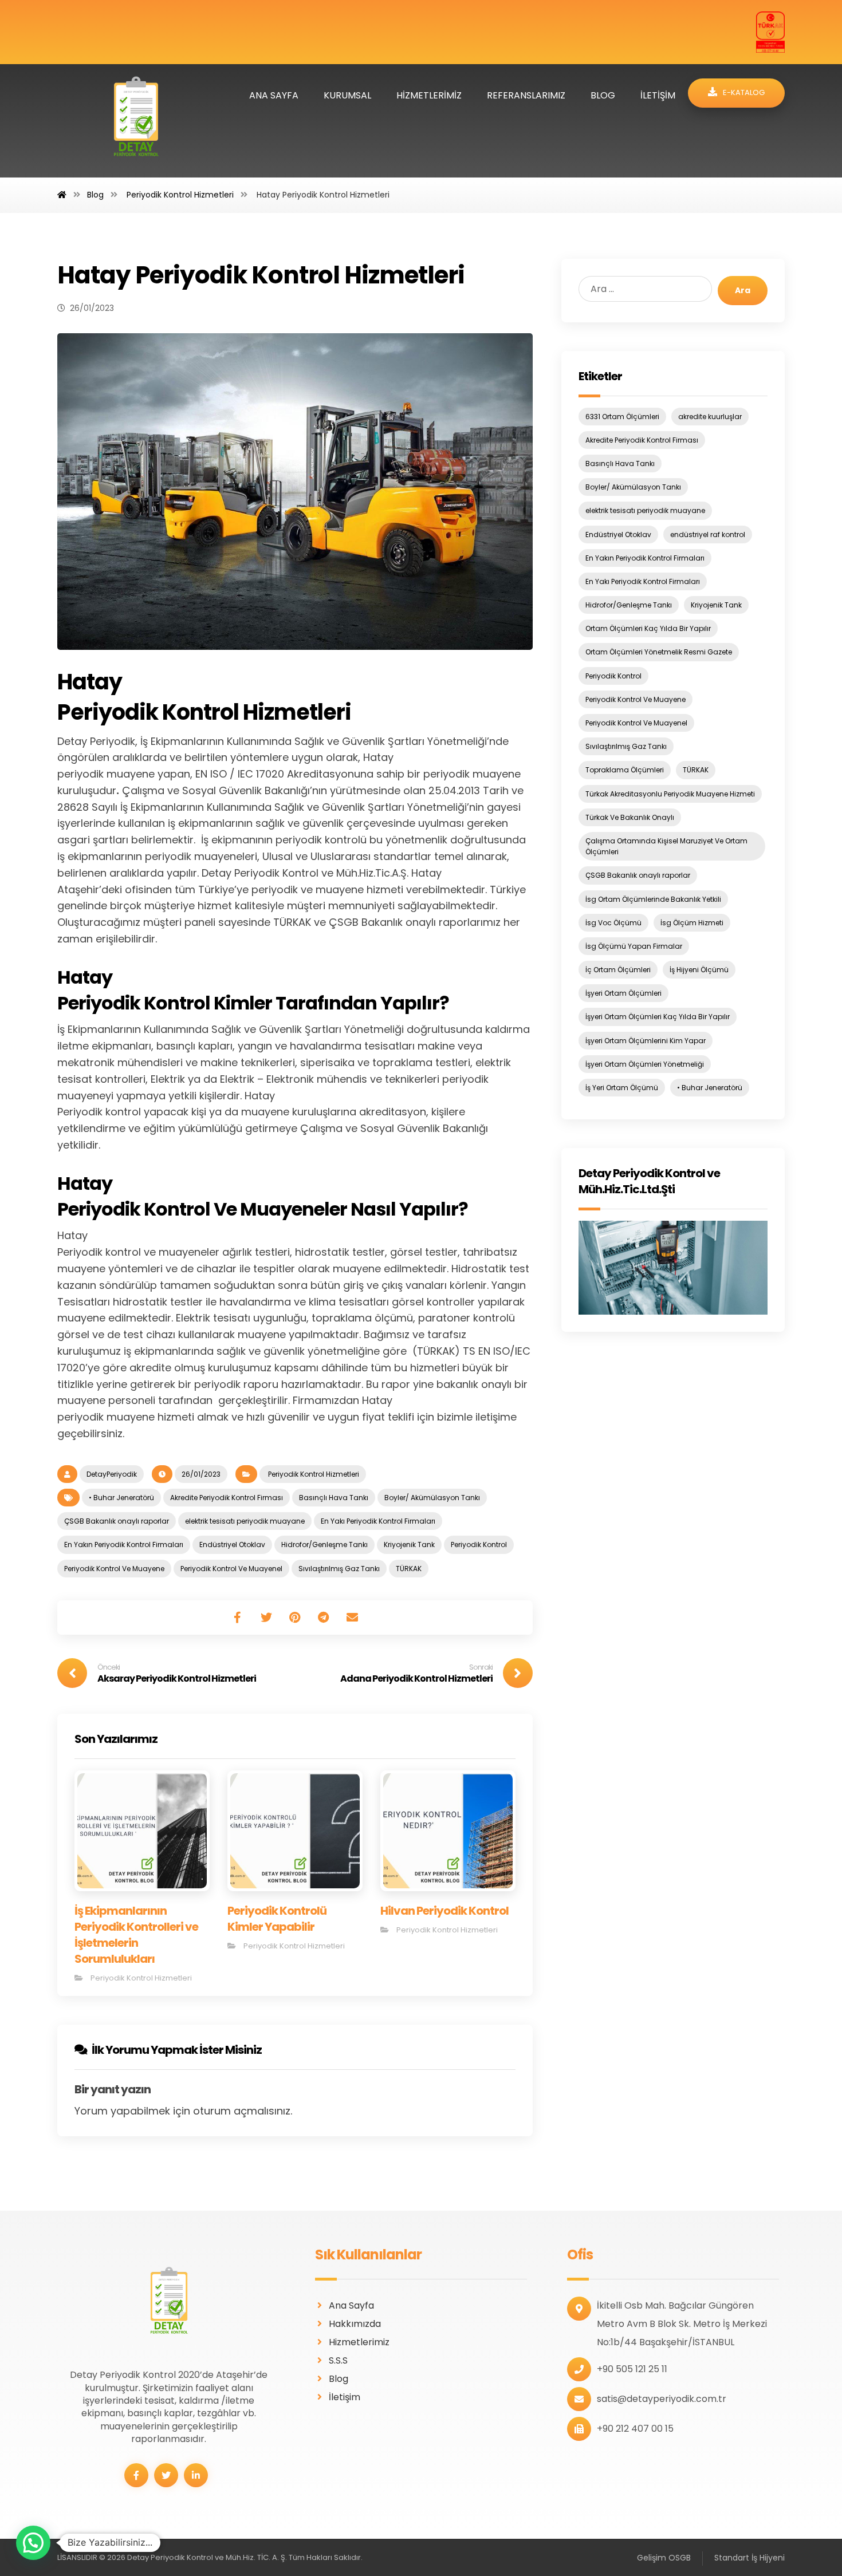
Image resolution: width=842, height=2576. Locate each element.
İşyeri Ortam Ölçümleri (623, 993)
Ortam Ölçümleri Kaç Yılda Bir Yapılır (648, 628)
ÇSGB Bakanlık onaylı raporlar (117, 1521)
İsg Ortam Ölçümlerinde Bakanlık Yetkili (653, 899)
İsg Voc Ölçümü (613, 923)
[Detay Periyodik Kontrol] (136, 121)
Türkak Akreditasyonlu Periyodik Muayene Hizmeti (670, 794)
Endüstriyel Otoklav (232, 1545)
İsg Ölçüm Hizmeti (692, 923)
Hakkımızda (355, 2324)
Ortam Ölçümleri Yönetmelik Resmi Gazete (659, 652)
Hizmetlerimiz (359, 2342)
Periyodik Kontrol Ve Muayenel (231, 1569)
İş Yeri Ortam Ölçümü (622, 1088)
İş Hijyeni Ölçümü (699, 970)
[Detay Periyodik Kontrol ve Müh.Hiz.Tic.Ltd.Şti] (673, 1268)
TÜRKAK (409, 1569)
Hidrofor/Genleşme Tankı (324, 1545)
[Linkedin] (196, 2475)
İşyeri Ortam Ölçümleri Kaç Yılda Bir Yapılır (658, 1017)
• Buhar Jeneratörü (121, 1498)
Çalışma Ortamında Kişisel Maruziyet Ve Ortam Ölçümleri (666, 846)
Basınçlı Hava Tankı (334, 1498)
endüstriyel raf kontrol (708, 534)
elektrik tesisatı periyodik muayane (245, 1521)
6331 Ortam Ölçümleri (622, 417)
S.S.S (338, 2360)
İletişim (345, 2397)
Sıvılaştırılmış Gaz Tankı (339, 1569)
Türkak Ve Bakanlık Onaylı (630, 817)
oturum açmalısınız (242, 2111)
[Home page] (62, 195)
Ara (743, 290)
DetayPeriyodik (112, 1474)
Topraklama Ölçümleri (625, 770)
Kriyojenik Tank (409, 1545)
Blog (339, 2379)
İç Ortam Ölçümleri (618, 970)
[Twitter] (166, 2475)
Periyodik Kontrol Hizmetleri (313, 1474)
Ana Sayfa (351, 2305)
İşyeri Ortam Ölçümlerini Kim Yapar (646, 1041)
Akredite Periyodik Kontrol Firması (227, 1498)
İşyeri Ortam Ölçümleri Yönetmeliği (645, 1064)
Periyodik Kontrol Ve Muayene (114, 1569)
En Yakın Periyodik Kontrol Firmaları (124, 1545)
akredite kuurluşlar (710, 417)
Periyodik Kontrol (479, 1545)
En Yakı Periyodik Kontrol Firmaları (378, 1521)
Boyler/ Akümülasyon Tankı (432, 1498)
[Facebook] (136, 2475)
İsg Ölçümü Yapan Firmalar (634, 946)
